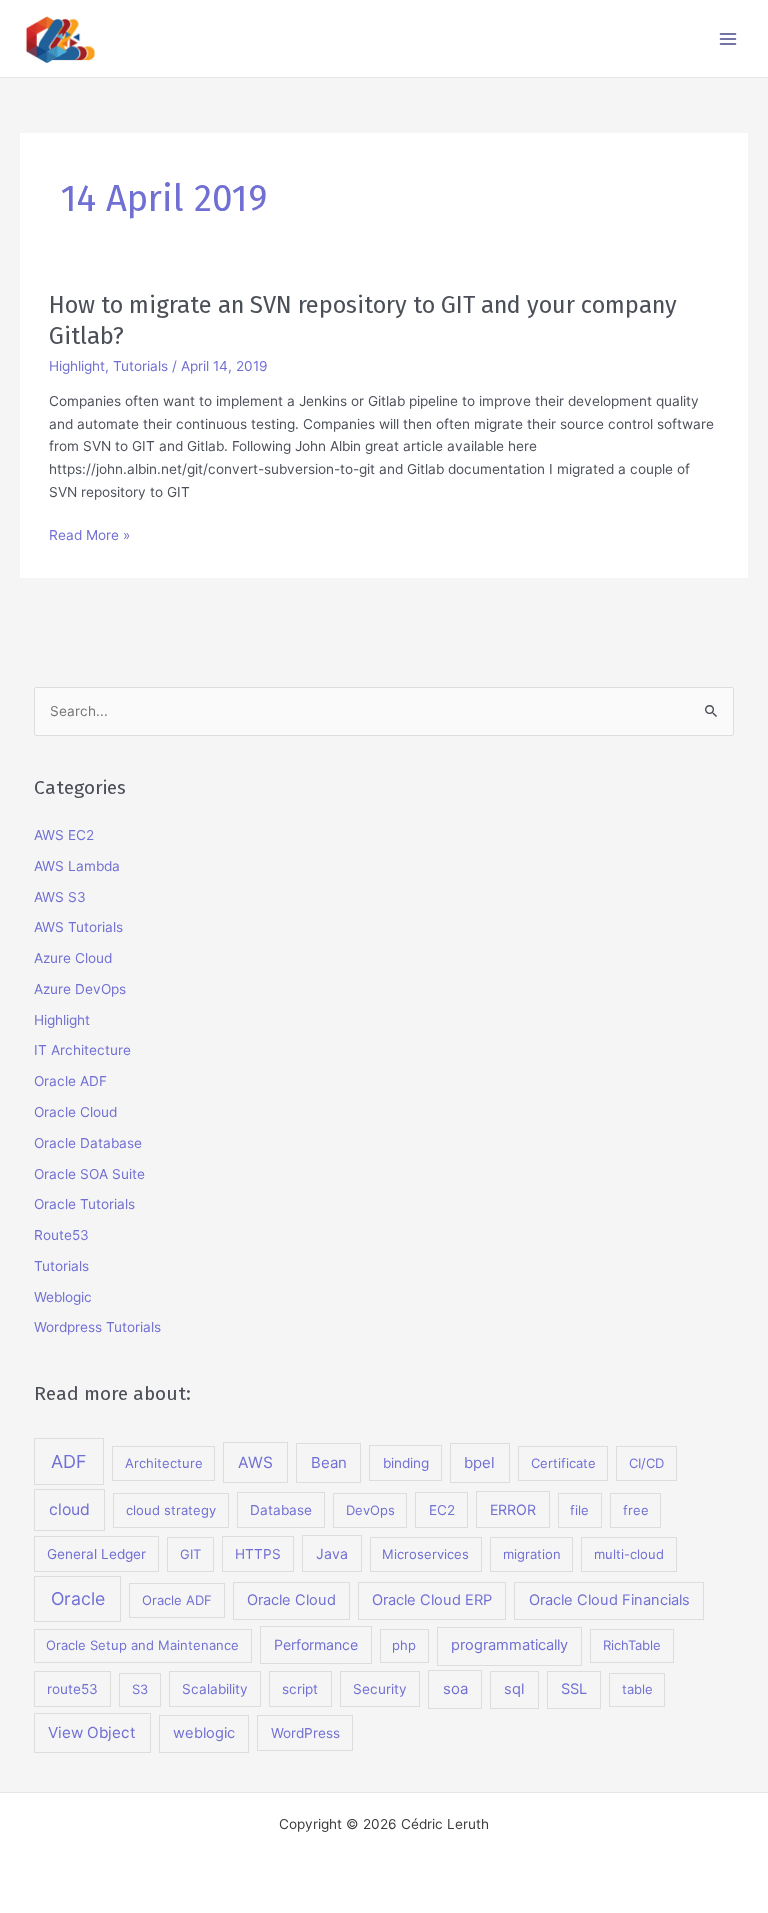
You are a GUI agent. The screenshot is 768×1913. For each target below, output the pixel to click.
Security (380, 1689)
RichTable (632, 1645)
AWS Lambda (77, 866)
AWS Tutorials (78, 927)
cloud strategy (171, 1510)
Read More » (89, 536)
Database (281, 1510)
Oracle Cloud (75, 1112)
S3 (140, 1689)
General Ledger (96, 1554)
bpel (479, 1462)
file (579, 1510)
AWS (255, 1462)
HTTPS (258, 1554)
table (637, 1689)
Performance (316, 1644)
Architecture (164, 1463)
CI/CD (646, 1463)
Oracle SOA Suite (89, 1174)
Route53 (61, 1235)
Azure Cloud (73, 958)
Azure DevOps (80, 989)
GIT (190, 1554)
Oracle (78, 1598)
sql (514, 1689)
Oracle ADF (70, 1081)
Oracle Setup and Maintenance (142, 1645)
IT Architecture (82, 1050)
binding (406, 1463)
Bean (329, 1462)
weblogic (204, 1733)
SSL (574, 1689)
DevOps (370, 1510)
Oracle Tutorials (84, 1204)
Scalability (215, 1689)
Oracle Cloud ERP (432, 1600)
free (636, 1510)
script (300, 1689)
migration (532, 1554)
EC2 (442, 1510)
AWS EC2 (64, 835)
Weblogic (63, 1297)
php (404, 1645)
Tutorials (140, 366)
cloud (69, 1509)
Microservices (425, 1554)
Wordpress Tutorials (97, 1327)
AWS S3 (60, 897)
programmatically (509, 1645)
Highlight (77, 366)
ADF (69, 1461)
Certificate (563, 1463)
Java (332, 1553)
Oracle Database (88, 1143)
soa (455, 1688)
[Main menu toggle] (728, 38)
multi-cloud (629, 1554)
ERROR (513, 1509)
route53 (72, 1689)
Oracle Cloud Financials (609, 1600)
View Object (92, 1732)
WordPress (305, 1733)
